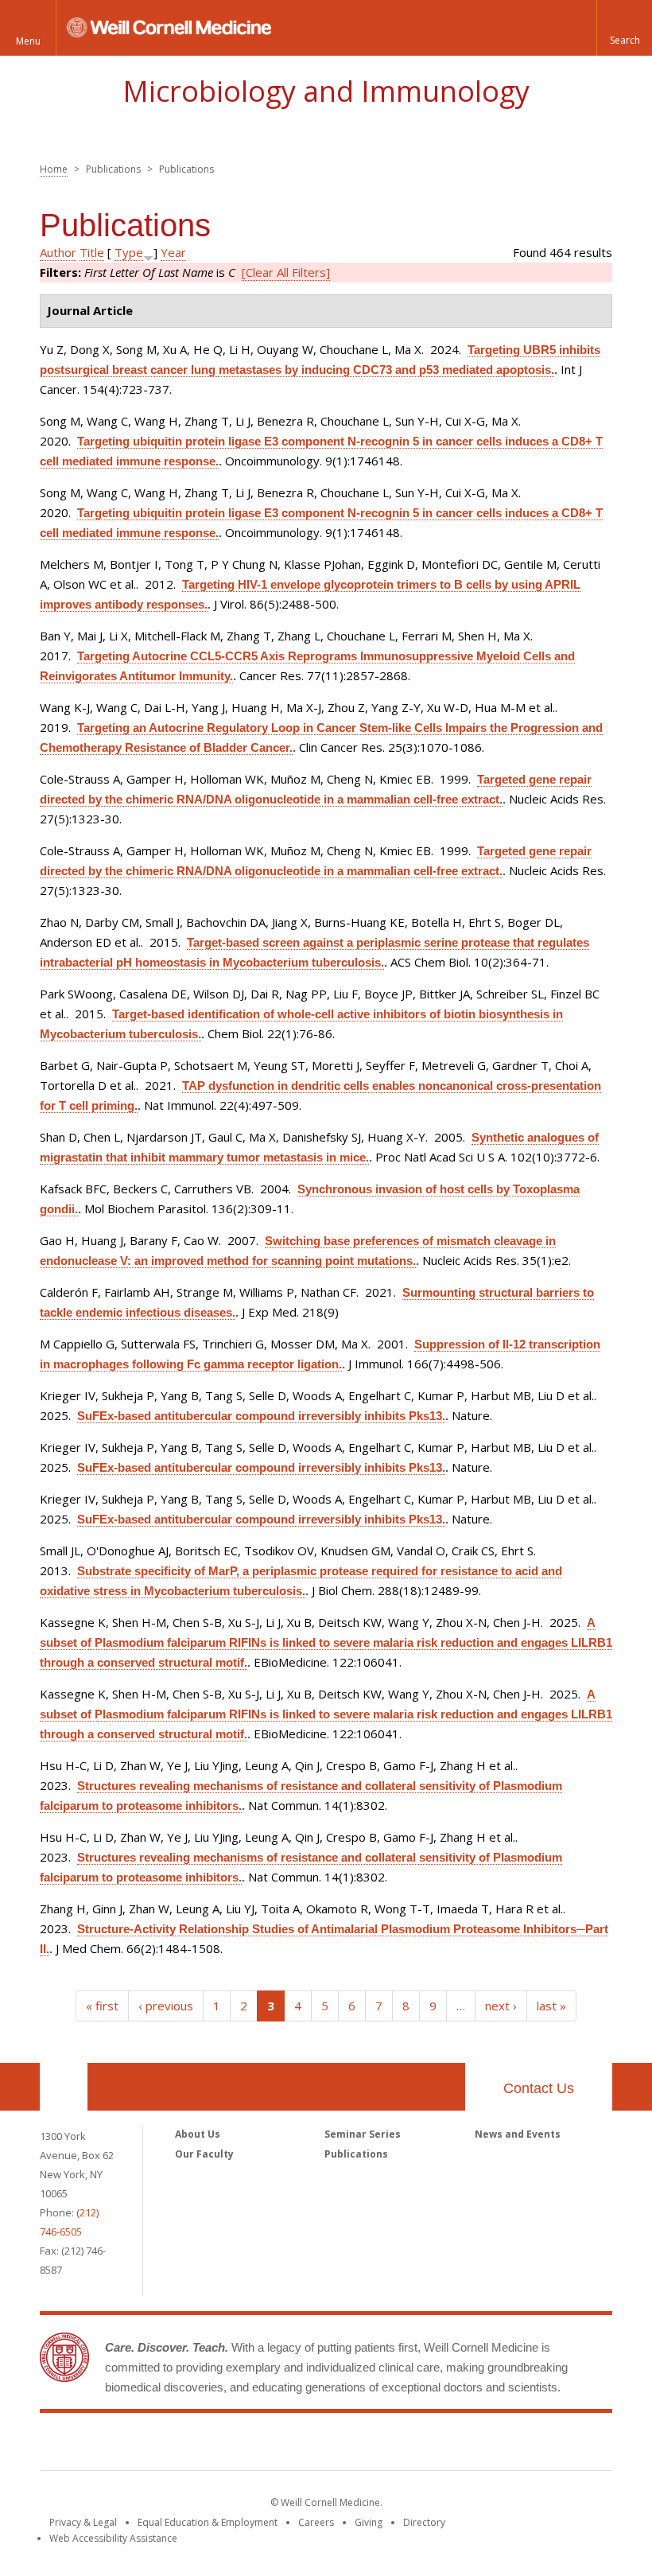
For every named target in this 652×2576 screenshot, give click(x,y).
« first (102, 2006)
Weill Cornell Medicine (326, 2445)
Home (54, 169)
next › (501, 2006)
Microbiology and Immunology (326, 91)
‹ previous (166, 2006)
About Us (198, 2134)
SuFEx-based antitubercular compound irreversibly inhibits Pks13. (261, 1416)
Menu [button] (28, 41)
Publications (356, 2154)
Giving (369, 2522)
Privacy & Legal (83, 2522)
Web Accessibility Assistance (113, 2538)
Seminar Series (363, 2134)
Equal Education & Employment (208, 2522)
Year (173, 252)
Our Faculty (204, 2154)
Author (58, 252)
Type (129, 252)
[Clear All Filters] (286, 272)
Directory (424, 2522)
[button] (624, 28)
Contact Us (539, 2088)
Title (92, 252)
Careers (316, 2522)
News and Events (518, 2134)
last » (551, 2006)
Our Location (64, 2087)
